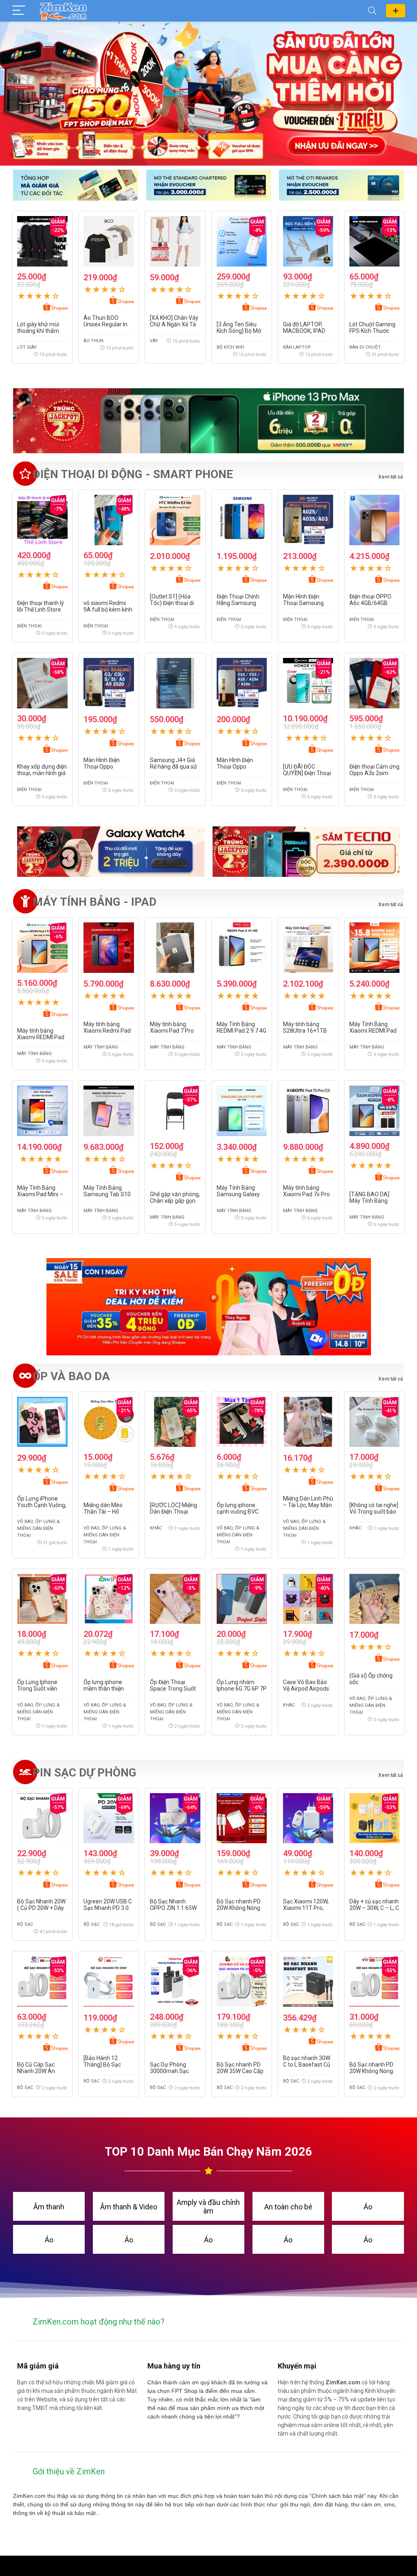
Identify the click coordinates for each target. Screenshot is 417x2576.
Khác (156, 1528)
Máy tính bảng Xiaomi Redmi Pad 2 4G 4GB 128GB (107, 1031)
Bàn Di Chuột (365, 347)
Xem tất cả (391, 905)
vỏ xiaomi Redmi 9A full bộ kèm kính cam (108, 610)
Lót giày (27, 347)
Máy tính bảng (34, 1054)
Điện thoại (29, 626)
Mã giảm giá (396, 11)
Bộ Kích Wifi (230, 347)
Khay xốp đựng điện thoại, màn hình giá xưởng (42, 773)
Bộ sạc (25, 1924)
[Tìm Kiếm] (372, 11)
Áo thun (93, 341)
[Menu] (19, 11)
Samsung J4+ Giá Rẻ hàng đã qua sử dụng (173, 767)
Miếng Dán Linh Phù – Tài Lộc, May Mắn (308, 1502)
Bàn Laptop (297, 347)
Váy (154, 341)
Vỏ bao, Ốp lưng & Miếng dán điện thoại (38, 1528)
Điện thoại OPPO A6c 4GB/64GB (370, 600)
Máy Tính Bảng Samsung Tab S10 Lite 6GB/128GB (107, 1194)
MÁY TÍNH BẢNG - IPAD (94, 902)
